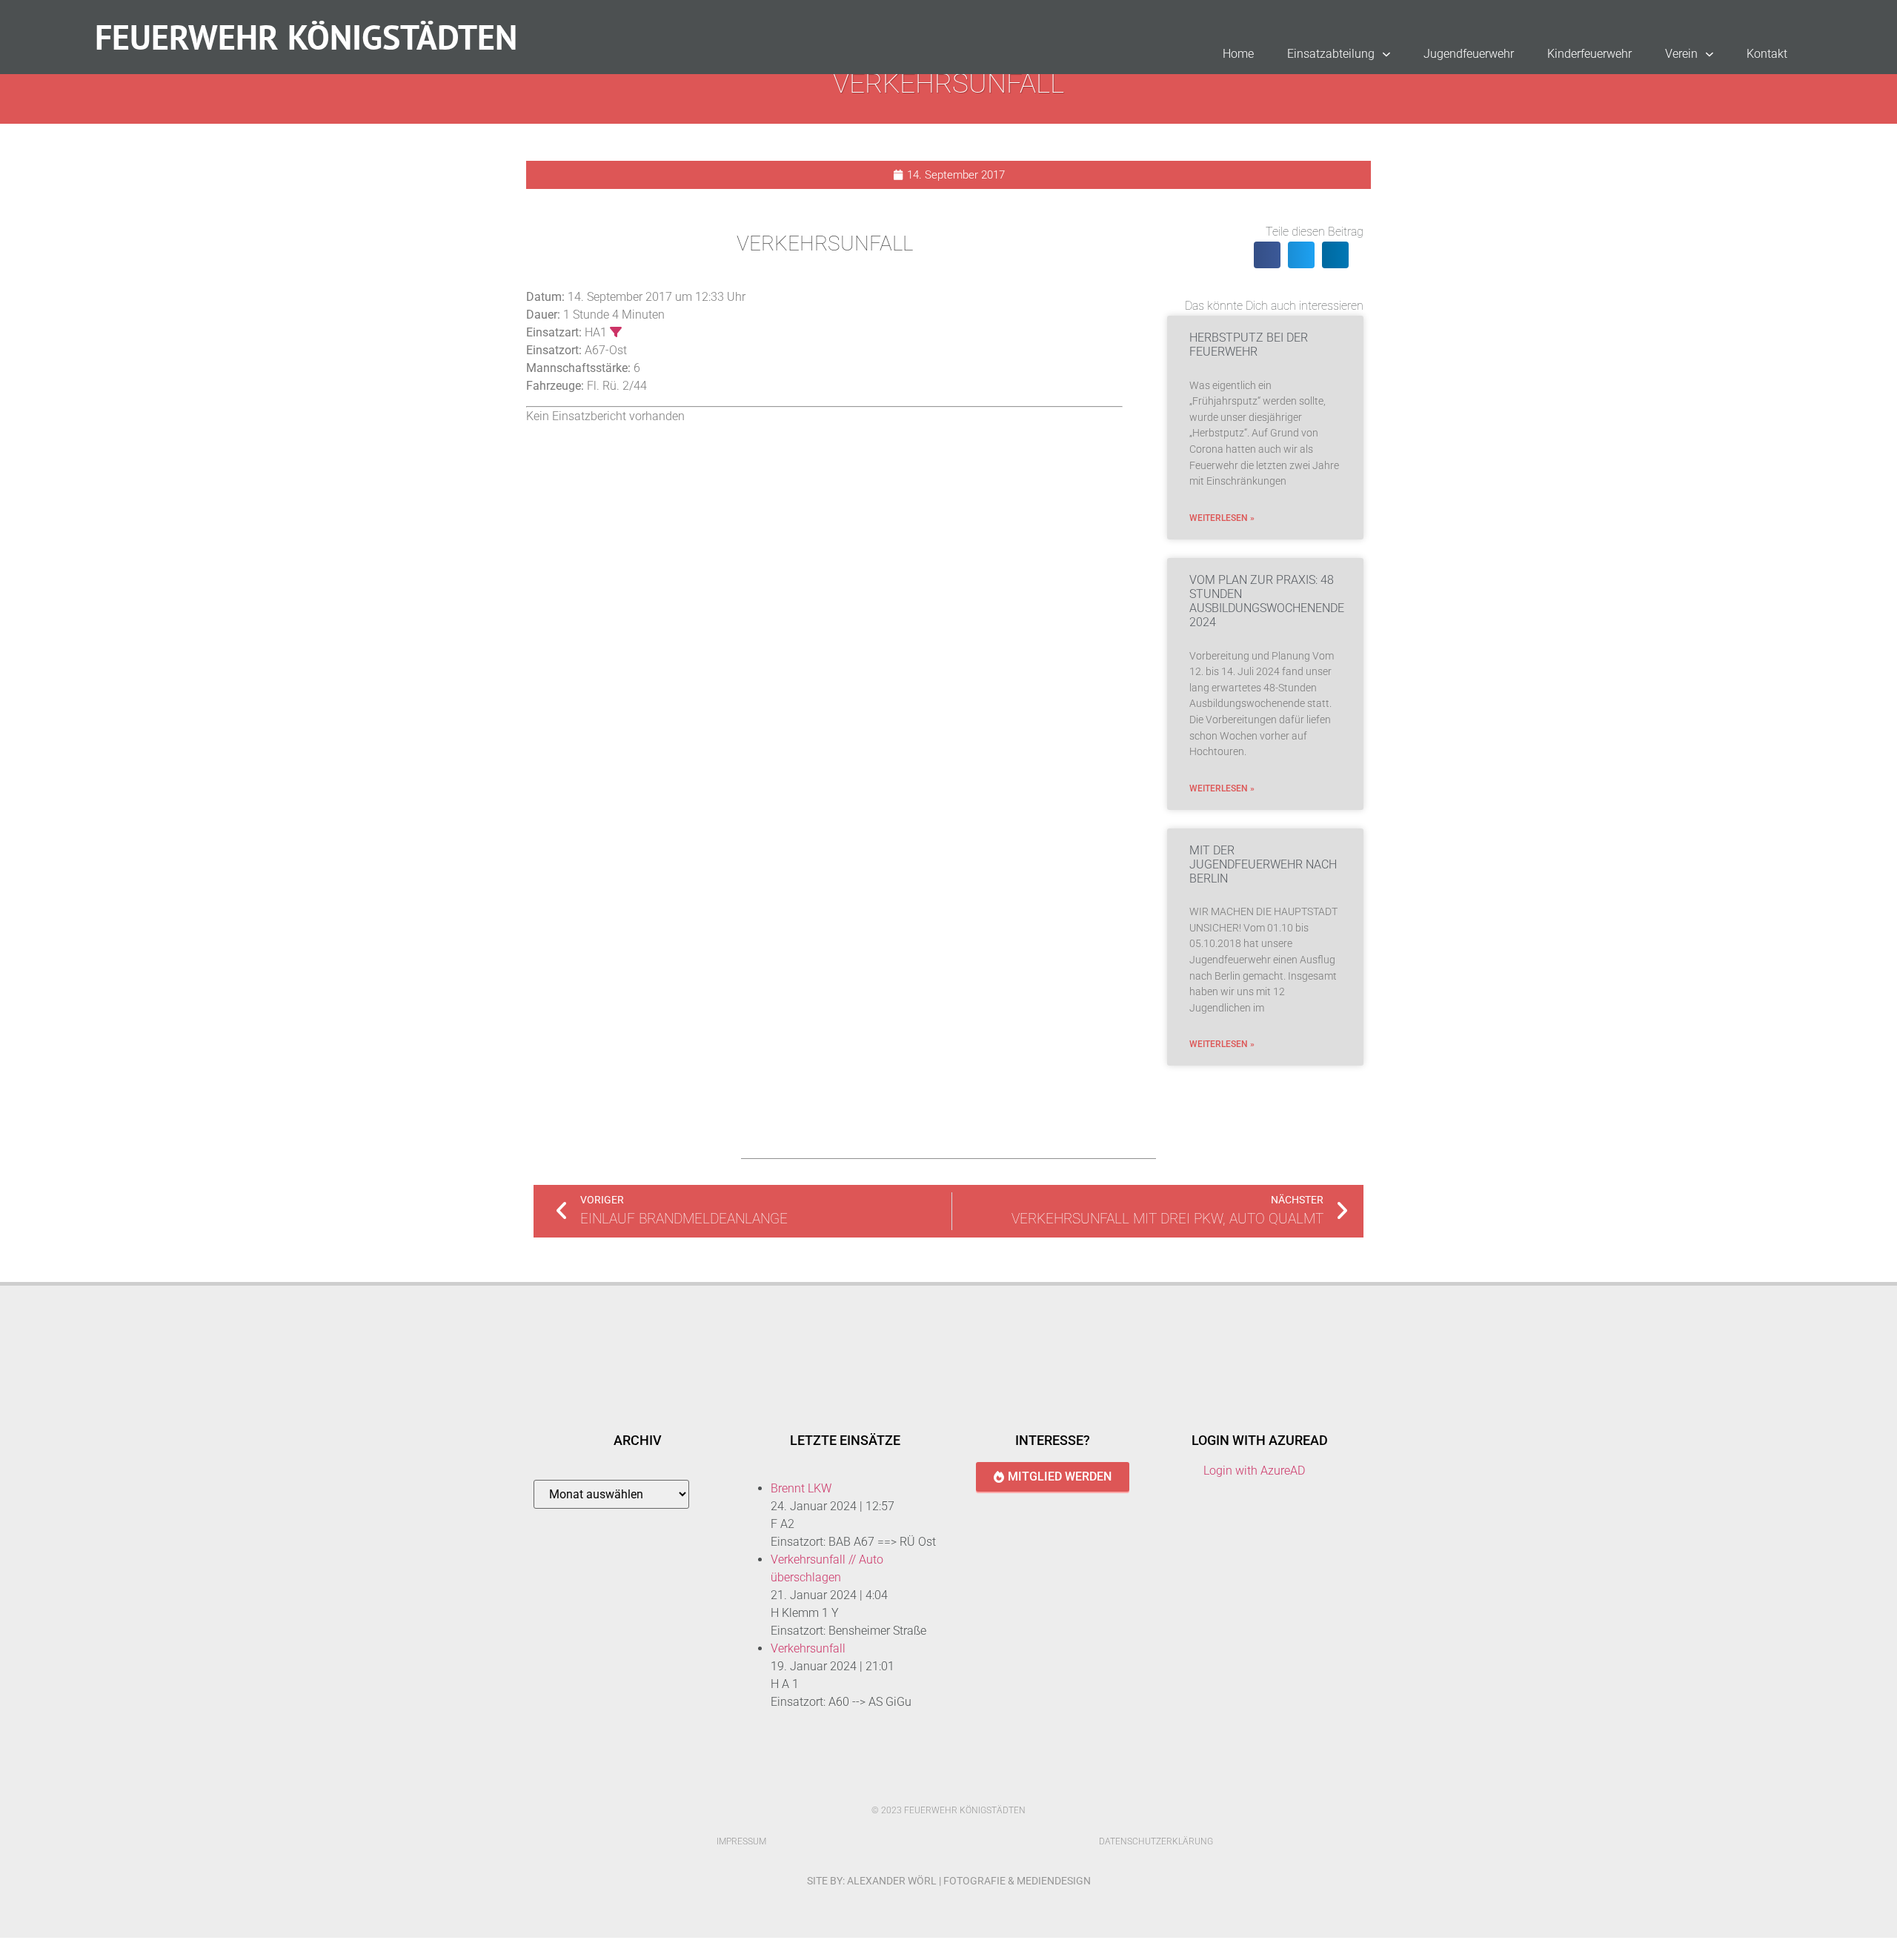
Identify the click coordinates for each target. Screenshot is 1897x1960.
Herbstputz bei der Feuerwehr (1249, 345)
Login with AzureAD (1254, 1471)
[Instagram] (964, 1784)
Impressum (741, 1841)
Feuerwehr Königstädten (306, 37)
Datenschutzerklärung (1156, 1841)
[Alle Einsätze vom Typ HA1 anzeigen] (616, 332)
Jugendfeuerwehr (1469, 54)
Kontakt (1767, 54)
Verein (1681, 54)
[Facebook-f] (933, 1784)
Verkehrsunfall (808, 1648)
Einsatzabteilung (1331, 54)
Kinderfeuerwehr (1589, 54)
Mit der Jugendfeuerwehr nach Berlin (1263, 864)
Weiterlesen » (1222, 518)
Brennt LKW (801, 1488)
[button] (1267, 255)
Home (1238, 54)
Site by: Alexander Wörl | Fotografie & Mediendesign (949, 1881)
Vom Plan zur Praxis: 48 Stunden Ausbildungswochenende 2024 (1267, 601)
